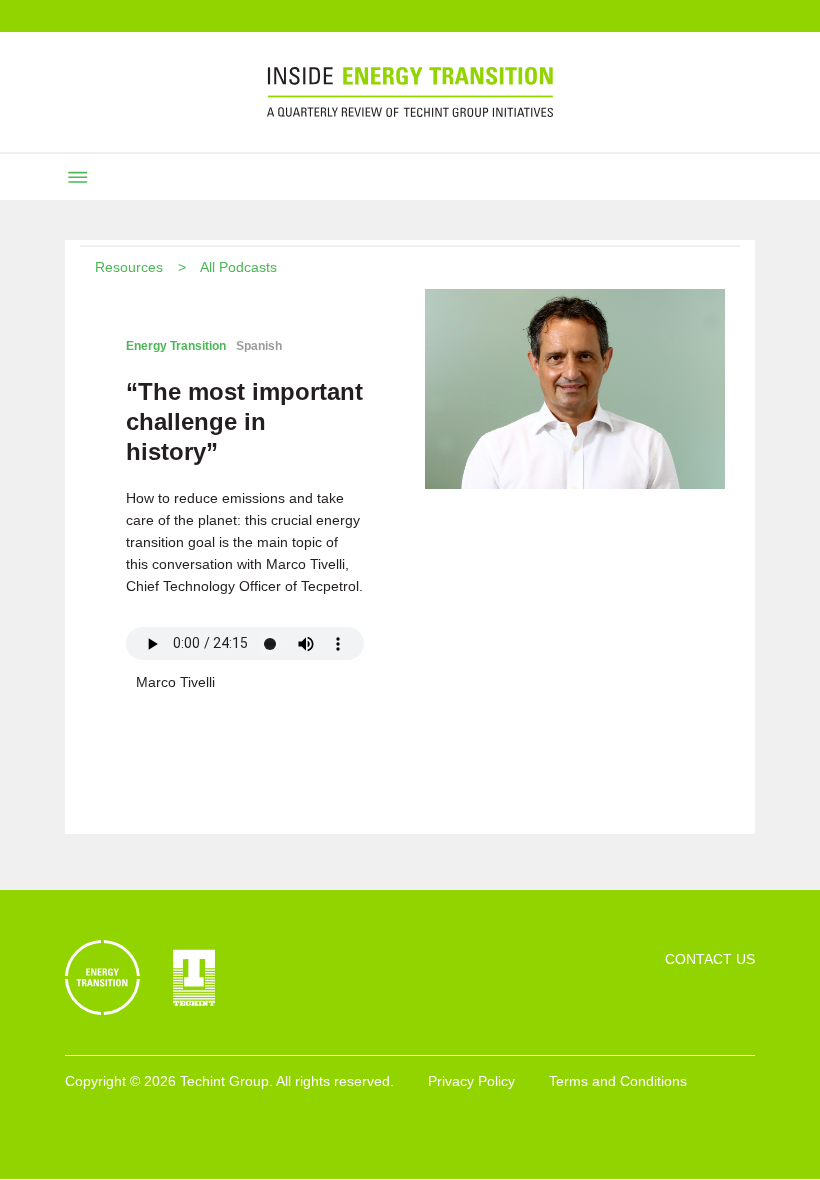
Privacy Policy (471, 1081)
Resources (129, 267)
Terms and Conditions (618, 1081)
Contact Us (710, 959)
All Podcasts (238, 267)
